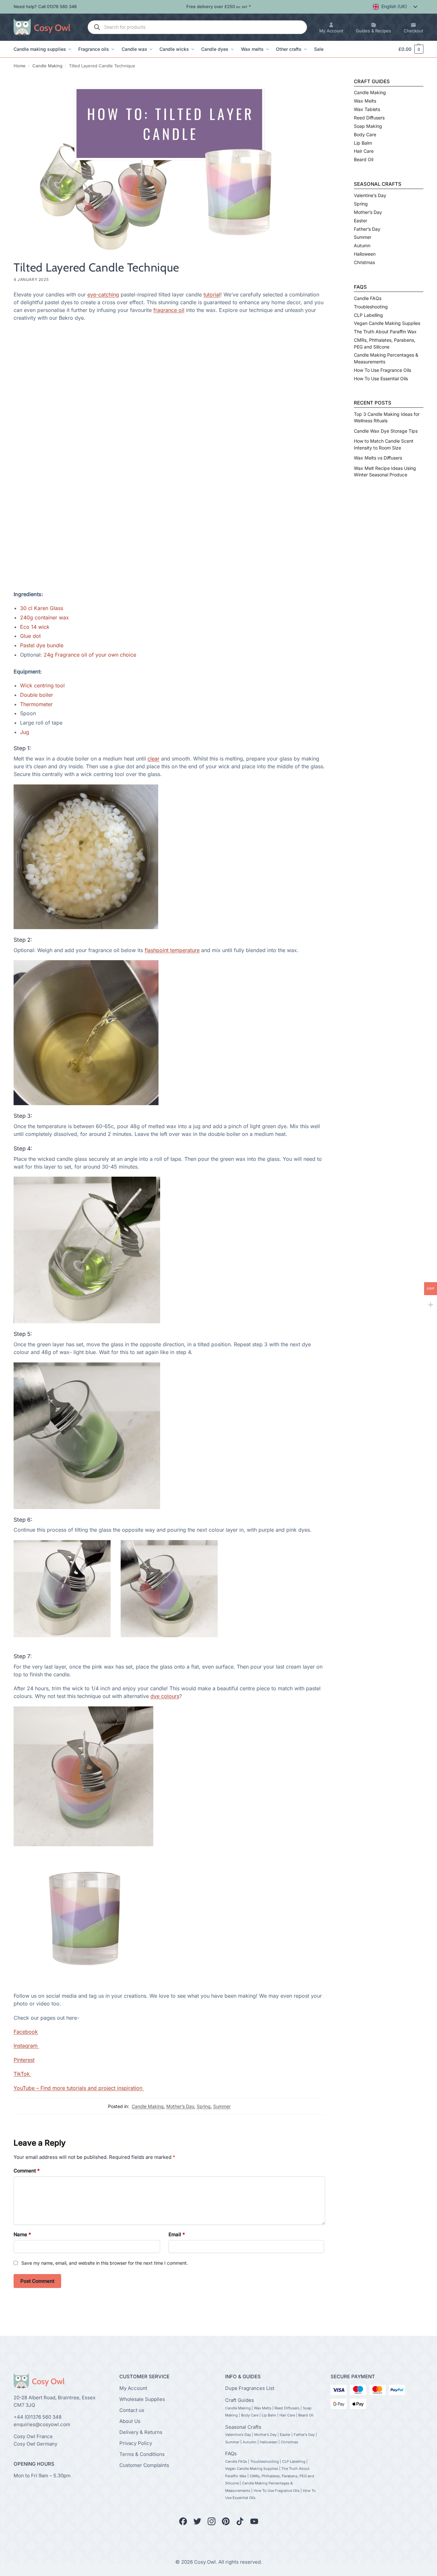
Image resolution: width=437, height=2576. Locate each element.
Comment (27, 2171)
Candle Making (47, 66)
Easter (361, 221)
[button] (408, 49)
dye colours (165, 1696)
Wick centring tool (42, 685)
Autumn (362, 245)
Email (177, 2234)
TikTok (22, 2074)
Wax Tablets (367, 109)
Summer (222, 2106)
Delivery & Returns (141, 2432)
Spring (204, 2106)
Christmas (364, 262)
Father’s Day (367, 229)
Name (22, 2234)
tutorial (212, 294)
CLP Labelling (368, 315)
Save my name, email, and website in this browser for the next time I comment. (105, 2263)
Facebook (26, 2032)
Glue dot (31, 636)
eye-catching (103, 294)
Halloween (365, 254)
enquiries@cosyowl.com (42, 2424)
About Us (130, 2421)
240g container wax (44, 617)
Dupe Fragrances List (250, 2388)
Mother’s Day (180, 2106)
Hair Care (364, 151)
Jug (25, 732)
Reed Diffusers (369, 118)
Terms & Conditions (142, 2454)
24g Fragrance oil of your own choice (91, 655)
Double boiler (37, 695)
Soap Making (368, 126)
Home (20, 66)
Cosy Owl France (33, 2436)
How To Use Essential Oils (381, 378)
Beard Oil (364, 159)
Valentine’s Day (370, 195)
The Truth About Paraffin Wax (385, 332)
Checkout (413, 31)
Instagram (26, 2046)
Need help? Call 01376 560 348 (45, 6)
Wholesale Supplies (142, 2399)
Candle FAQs (368, 298)
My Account (331, 31)
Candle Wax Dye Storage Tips (386, 431)
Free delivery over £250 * (219, 6)
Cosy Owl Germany (35, 2444)
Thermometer (36, 704)
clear (153, 759)
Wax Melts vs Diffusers (378, 458)
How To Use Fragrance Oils (382, 370)
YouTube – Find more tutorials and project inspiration (79, 2088)
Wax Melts (365, 101)
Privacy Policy (136, 2443)
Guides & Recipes (373, 31)
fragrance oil (169, 310)
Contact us (132, 2410)
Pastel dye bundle (42, 645)
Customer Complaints (144, 2465)
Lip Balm (363, 143)
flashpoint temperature (172, 950)
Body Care (365, 134)
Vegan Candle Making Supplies (387, 323)
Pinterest (24, 2060)
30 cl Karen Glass (42, 608)
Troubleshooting (371, 307)
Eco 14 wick (36, 627)
